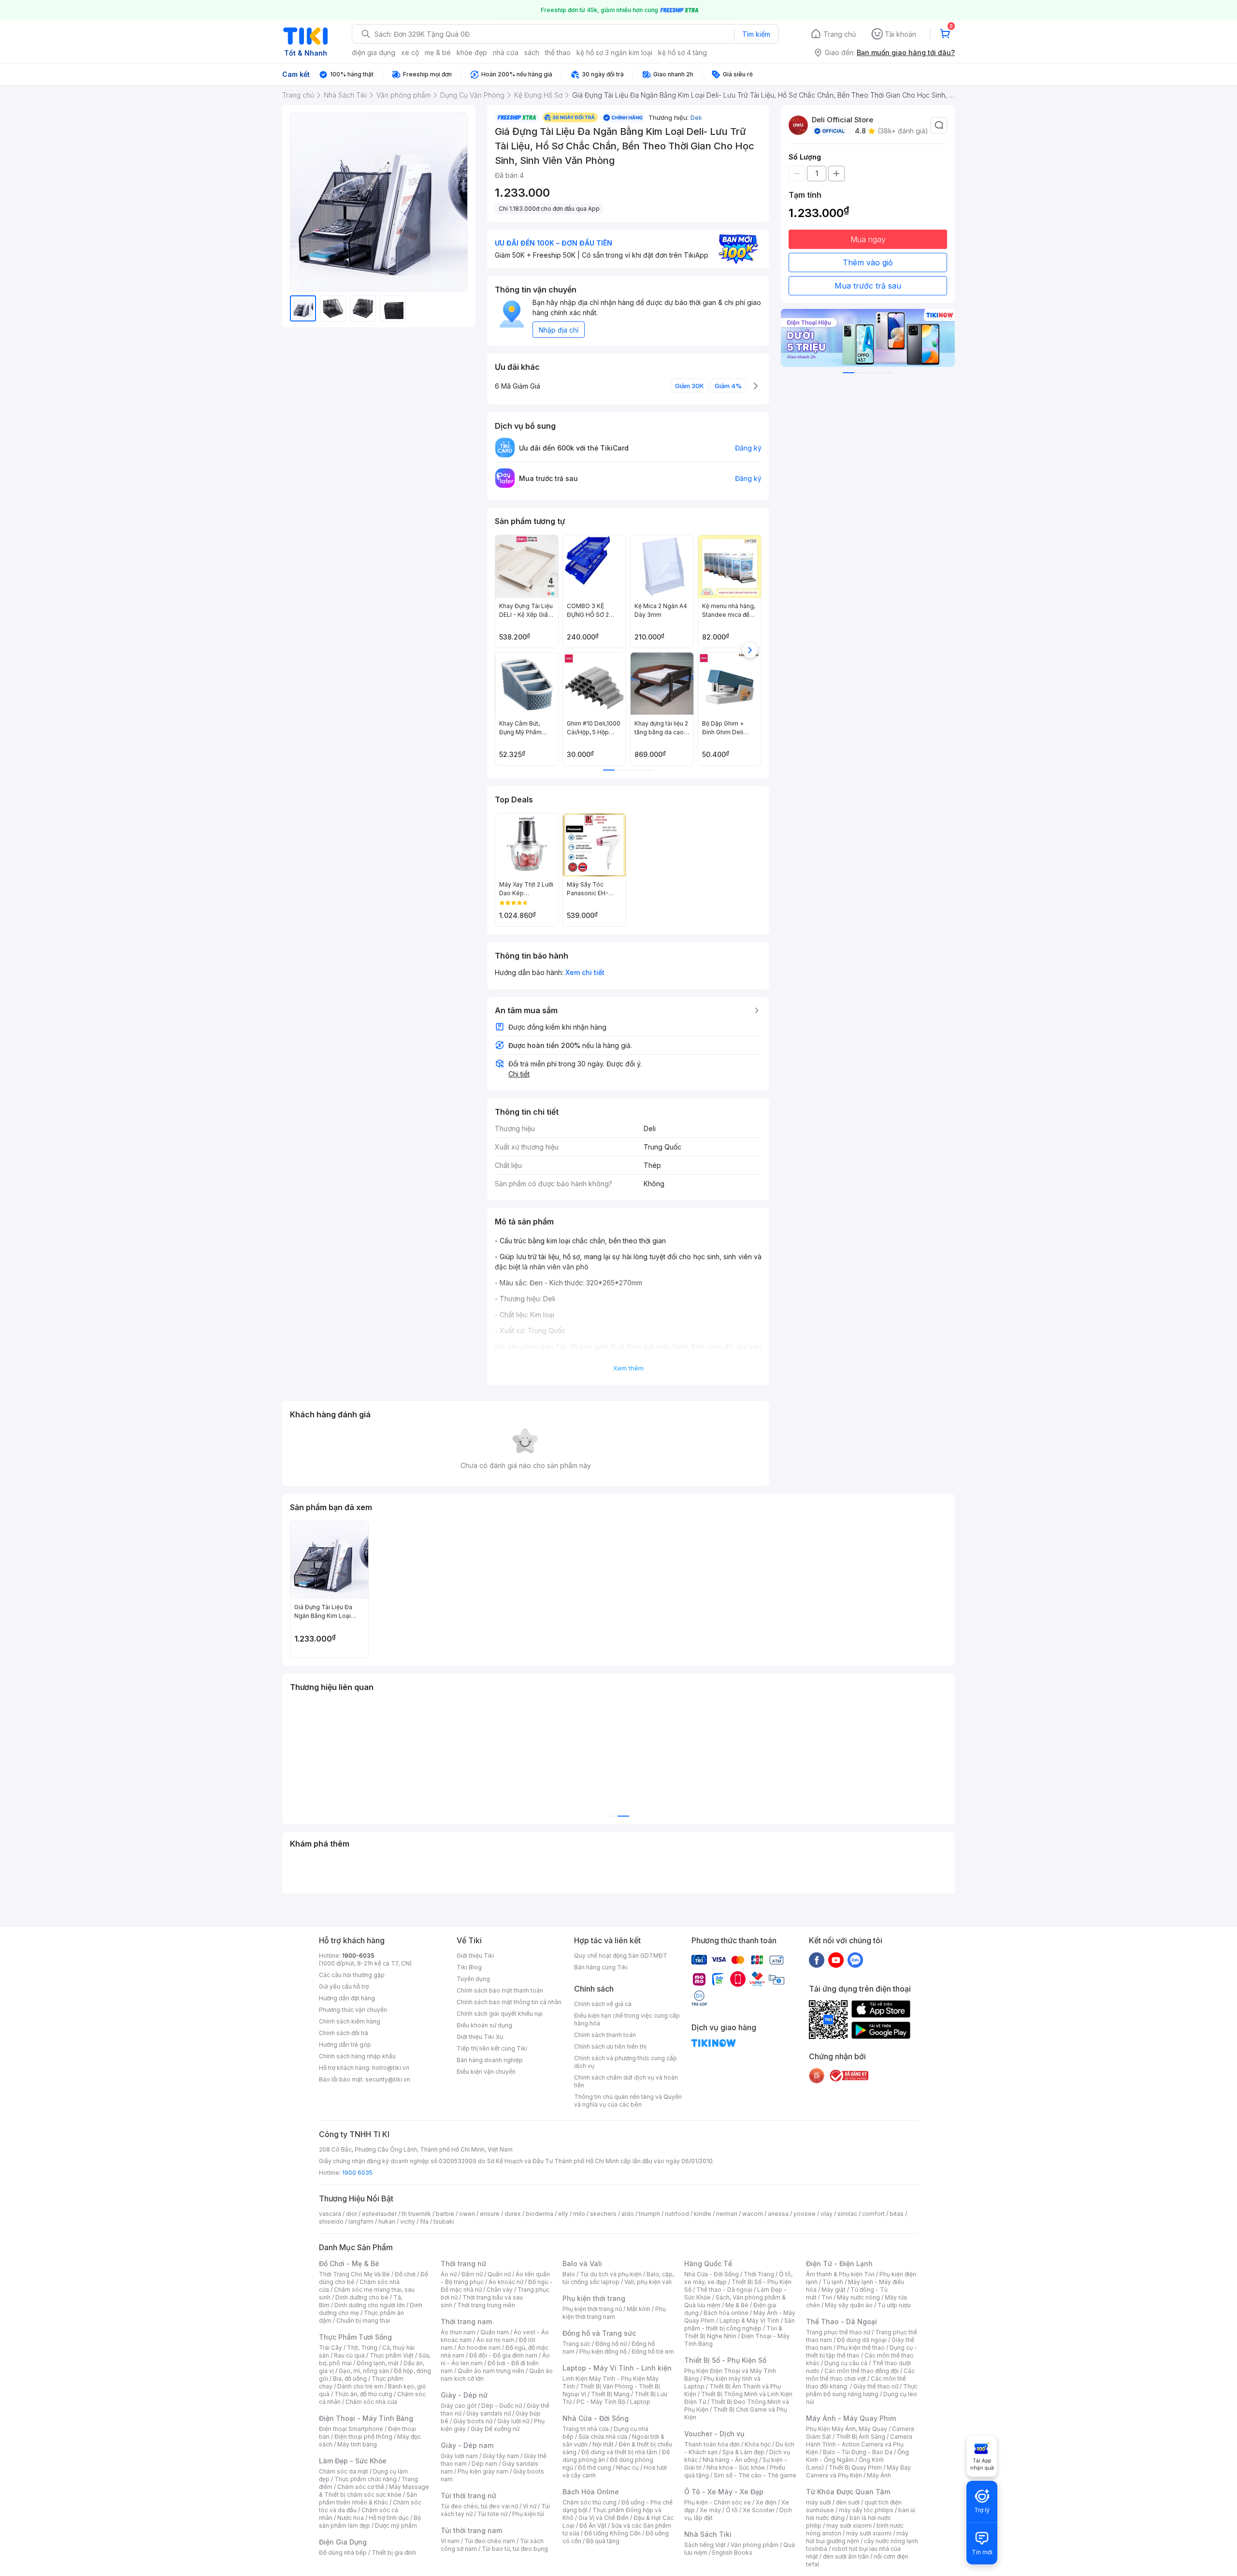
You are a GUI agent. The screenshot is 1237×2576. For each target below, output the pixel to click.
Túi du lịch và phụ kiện (611, 2274)
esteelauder (379, 2214)
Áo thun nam (458, 2332)
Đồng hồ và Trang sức (599, 2333)
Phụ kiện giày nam (483, 2471)
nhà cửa (506, 52)
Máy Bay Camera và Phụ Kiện (858, 2471)
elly (563, 2214)
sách (532, 52)
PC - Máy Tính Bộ (601, 2402)
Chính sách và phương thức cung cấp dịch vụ (626, 2062)
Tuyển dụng (473, 1979)
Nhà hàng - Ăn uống (730, 2460)
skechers (603, 2214)
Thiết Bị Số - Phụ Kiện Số (725, 2360)
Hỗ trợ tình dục (389, 2518)
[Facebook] (817, 1960)
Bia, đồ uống (350, 2379)
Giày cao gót (459, 2406)
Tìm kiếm (756, 34)
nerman (727, 2214)
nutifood (677, 2214)
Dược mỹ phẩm (396, 2525)
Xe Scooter (759, 2510)
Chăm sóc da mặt (344, 2471)
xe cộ (410, 52)
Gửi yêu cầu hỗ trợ (344, 1987)
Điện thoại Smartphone (351, 2429)
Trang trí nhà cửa (586, 2429)
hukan (387, 2221)
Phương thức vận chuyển (353, 2010)
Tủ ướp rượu (894, 2305)
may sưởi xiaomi (849, 2525)
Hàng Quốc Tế (708, 2263)
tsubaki (444, 2221)
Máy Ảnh (879, 2475)
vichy (408, 2221)
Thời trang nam (466, 2321)
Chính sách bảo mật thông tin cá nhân (509, 2002)
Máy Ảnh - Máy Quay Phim (851, 2418)
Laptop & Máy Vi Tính (749, 2321)
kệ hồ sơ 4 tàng (683, 52)
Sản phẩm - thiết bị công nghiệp (740, 2324)
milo (579, 2214)
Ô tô (732, 2510)
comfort (873, 2214)
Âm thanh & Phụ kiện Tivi (840, 2274)
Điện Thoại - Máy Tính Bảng (366, 2418)
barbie (445, 2214)
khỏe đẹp (472, 52)
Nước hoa (351, 2518)
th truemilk (416, 2214)
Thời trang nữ (463, 2263)
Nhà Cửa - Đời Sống (596, 2418)
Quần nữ (499, 2274)
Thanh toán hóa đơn (712, 2444)
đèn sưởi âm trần (846, 2556)
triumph (649, 2214)
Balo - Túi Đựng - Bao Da (858, 2452)
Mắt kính (639, 2309)
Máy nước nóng (858, 2297)
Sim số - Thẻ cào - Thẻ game (755, 2475)
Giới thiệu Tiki (475, 1956)
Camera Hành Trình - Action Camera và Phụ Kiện (859, 2444)
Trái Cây (331, 2348)
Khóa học (758, 2444)
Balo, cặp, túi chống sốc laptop (618, 2278)
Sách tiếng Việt (705, 2545)
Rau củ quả (349, 2355)
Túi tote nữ (492, 2514)
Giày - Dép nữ (464, 2395)
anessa (778, 2214)
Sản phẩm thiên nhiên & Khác (368, 2498)
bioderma (539, 2214)
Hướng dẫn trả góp (345, 2045)
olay (827, 2214)
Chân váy (500, 2290)
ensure (490, 2214)
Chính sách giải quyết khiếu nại (500, 2014)
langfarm (361, 2221)
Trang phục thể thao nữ (838, 2332)
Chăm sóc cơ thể (361, 2487)
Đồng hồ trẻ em (653, 2351)
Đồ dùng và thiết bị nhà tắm (619, 2452)
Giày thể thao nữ (876, 2386)
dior (352, 2214)
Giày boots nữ (473, 2421)
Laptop (640, 2402)
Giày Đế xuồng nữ (495, 2429)
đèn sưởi (848, 2502)
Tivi (827, 2297)
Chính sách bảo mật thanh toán (500, 1990)
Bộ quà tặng (603, 2541)
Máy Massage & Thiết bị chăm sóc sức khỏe (374, 2491)
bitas (897, 2214)
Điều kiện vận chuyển (486, 2072)
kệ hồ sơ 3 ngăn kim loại (614, 52)
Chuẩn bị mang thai (363, 2321)
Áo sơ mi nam (495, 2340)
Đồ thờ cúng (595, 2467)
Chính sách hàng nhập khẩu (357, 2056)
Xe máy (710, 2510)
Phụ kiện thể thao (861, 2348)
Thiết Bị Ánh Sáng (861, 2437)
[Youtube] (836, 1960)
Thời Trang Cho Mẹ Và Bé (354, 2274)
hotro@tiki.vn (391, 2068)
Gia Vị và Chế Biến (604, 2518)
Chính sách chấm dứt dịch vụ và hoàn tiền (626, 2081)
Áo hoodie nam (479, 2348)
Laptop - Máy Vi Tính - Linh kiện (617, 2368)
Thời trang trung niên (486, 2305)
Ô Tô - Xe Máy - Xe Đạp (724, 2492)
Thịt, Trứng (362, 2348)
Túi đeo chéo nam (490, 2541)
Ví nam (450, 2541)
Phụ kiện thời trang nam (614, 2313)
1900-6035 (358, 1956)
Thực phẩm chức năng (366, 2479)
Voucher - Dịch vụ (714, 2434)
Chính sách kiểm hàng (350, 2021)
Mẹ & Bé (737, 2305)
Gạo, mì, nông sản (364, 2371)
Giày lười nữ (513, 2421)
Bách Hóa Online (591, 2492)
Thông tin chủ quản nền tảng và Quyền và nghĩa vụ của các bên (628, 2101)
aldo (628, 2214)
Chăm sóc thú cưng (590, 2502)
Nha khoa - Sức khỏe (736, 2467)
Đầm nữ (472, 2274)
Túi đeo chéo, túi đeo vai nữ (479, 2506)
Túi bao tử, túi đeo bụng (515, 2549)
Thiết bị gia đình (394, 2553)
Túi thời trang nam (471, 2530)
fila (424, 2221)
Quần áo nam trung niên (491, 2371)
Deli (696, 117)
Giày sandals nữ (489, 2413)
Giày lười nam (459, 2456)
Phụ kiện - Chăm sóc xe (718, 2502)
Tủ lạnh (833, 2282)
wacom (753, 2214)
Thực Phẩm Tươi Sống (355, 2337)
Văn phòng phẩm (755, 2545)
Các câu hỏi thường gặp (352, 1975)
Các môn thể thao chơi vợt (860, 2375)
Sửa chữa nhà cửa (603, 2437)
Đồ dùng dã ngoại (862, 2340)
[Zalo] (855, 1960)
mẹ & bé (438, 52)
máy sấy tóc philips (866, 2510)
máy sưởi (819, 2502)
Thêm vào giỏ (868, 262)
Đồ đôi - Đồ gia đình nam (503, 2355)
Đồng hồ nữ (611, 2344)
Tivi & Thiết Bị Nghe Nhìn (733, 2332)
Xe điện (766, 2502)
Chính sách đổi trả (344, 2033)
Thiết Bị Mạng (610, 2394)
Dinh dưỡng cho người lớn (370, 2305)
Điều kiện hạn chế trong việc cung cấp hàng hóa (627, 2019)
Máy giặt (834, 2290)
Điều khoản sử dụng (484, 2025)
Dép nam (484, 2464)
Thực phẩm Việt (392, 2355)
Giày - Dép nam (467, 2445)
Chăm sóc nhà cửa (371, 2402)
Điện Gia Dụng (343, 2542)
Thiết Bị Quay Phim (855, 2467)
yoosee (805, 2214)
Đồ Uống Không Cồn (612, 2533)
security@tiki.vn (388, 2079)
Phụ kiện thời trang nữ (592, 2309)
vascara (330, 2214)
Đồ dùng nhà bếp (343, 2553)
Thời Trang (759, 2274)
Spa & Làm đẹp (743, 2452)
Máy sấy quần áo (849, 2305)
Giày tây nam (501, 2456)
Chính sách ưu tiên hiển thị (610, 2046)
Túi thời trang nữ (468, 2496)
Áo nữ (449, 2274)
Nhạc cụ (627, 2467)
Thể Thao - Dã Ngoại (841, 2321)
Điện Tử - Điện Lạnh (839, 2263)
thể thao (558, 52)
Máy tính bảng (357, 2444)
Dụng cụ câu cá (846, 2363)
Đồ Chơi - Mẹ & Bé (349, 2263)
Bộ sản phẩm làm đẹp (370, 2522)
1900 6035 (357, 2173)
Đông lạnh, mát (378, 2363)
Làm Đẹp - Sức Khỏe (353, 2461)
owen (467, 2214)
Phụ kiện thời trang (594, 2298)
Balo (569, 2274)
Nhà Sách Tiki (708, 2534)
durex (513, 2214)
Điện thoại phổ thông (363, 2437)
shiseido (331, 2221)
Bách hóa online (726, 2313)
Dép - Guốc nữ (502, 2406)
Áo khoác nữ (506, 2282)
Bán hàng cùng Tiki (601, 1967)
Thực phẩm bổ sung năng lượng (862, 2390)
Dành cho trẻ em (360, 2386)
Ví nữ (530, 2506)
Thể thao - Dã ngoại (724, 2290)
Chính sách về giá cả (603, 2004)
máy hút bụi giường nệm (857, 2537)
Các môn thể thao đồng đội (862, 2371)
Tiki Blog (469, 1967)
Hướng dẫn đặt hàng (347, 1998)
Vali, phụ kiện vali (648, 2282)
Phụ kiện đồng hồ (603, 2351)
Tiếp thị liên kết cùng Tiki (492, 2048)
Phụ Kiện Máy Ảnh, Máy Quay (847, 2429)
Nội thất (603, 2444)
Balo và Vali (582, 2263)
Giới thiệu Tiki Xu (480, 2037)
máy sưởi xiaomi (869, 2533)
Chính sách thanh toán (605, 2035)
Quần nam (495, 2332)
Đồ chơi (405, 2274)
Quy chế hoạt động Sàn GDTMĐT (621, 1956)
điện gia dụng (374, 52)
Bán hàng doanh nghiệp (490, 2060)
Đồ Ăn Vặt (593, 2525)
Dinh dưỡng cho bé (362, 2297)
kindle (703, 2214)
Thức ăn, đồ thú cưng (363, 2394)
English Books (732, 2553)
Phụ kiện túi (528, 2514)
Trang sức (576, 2344)
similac (847, 2214)
